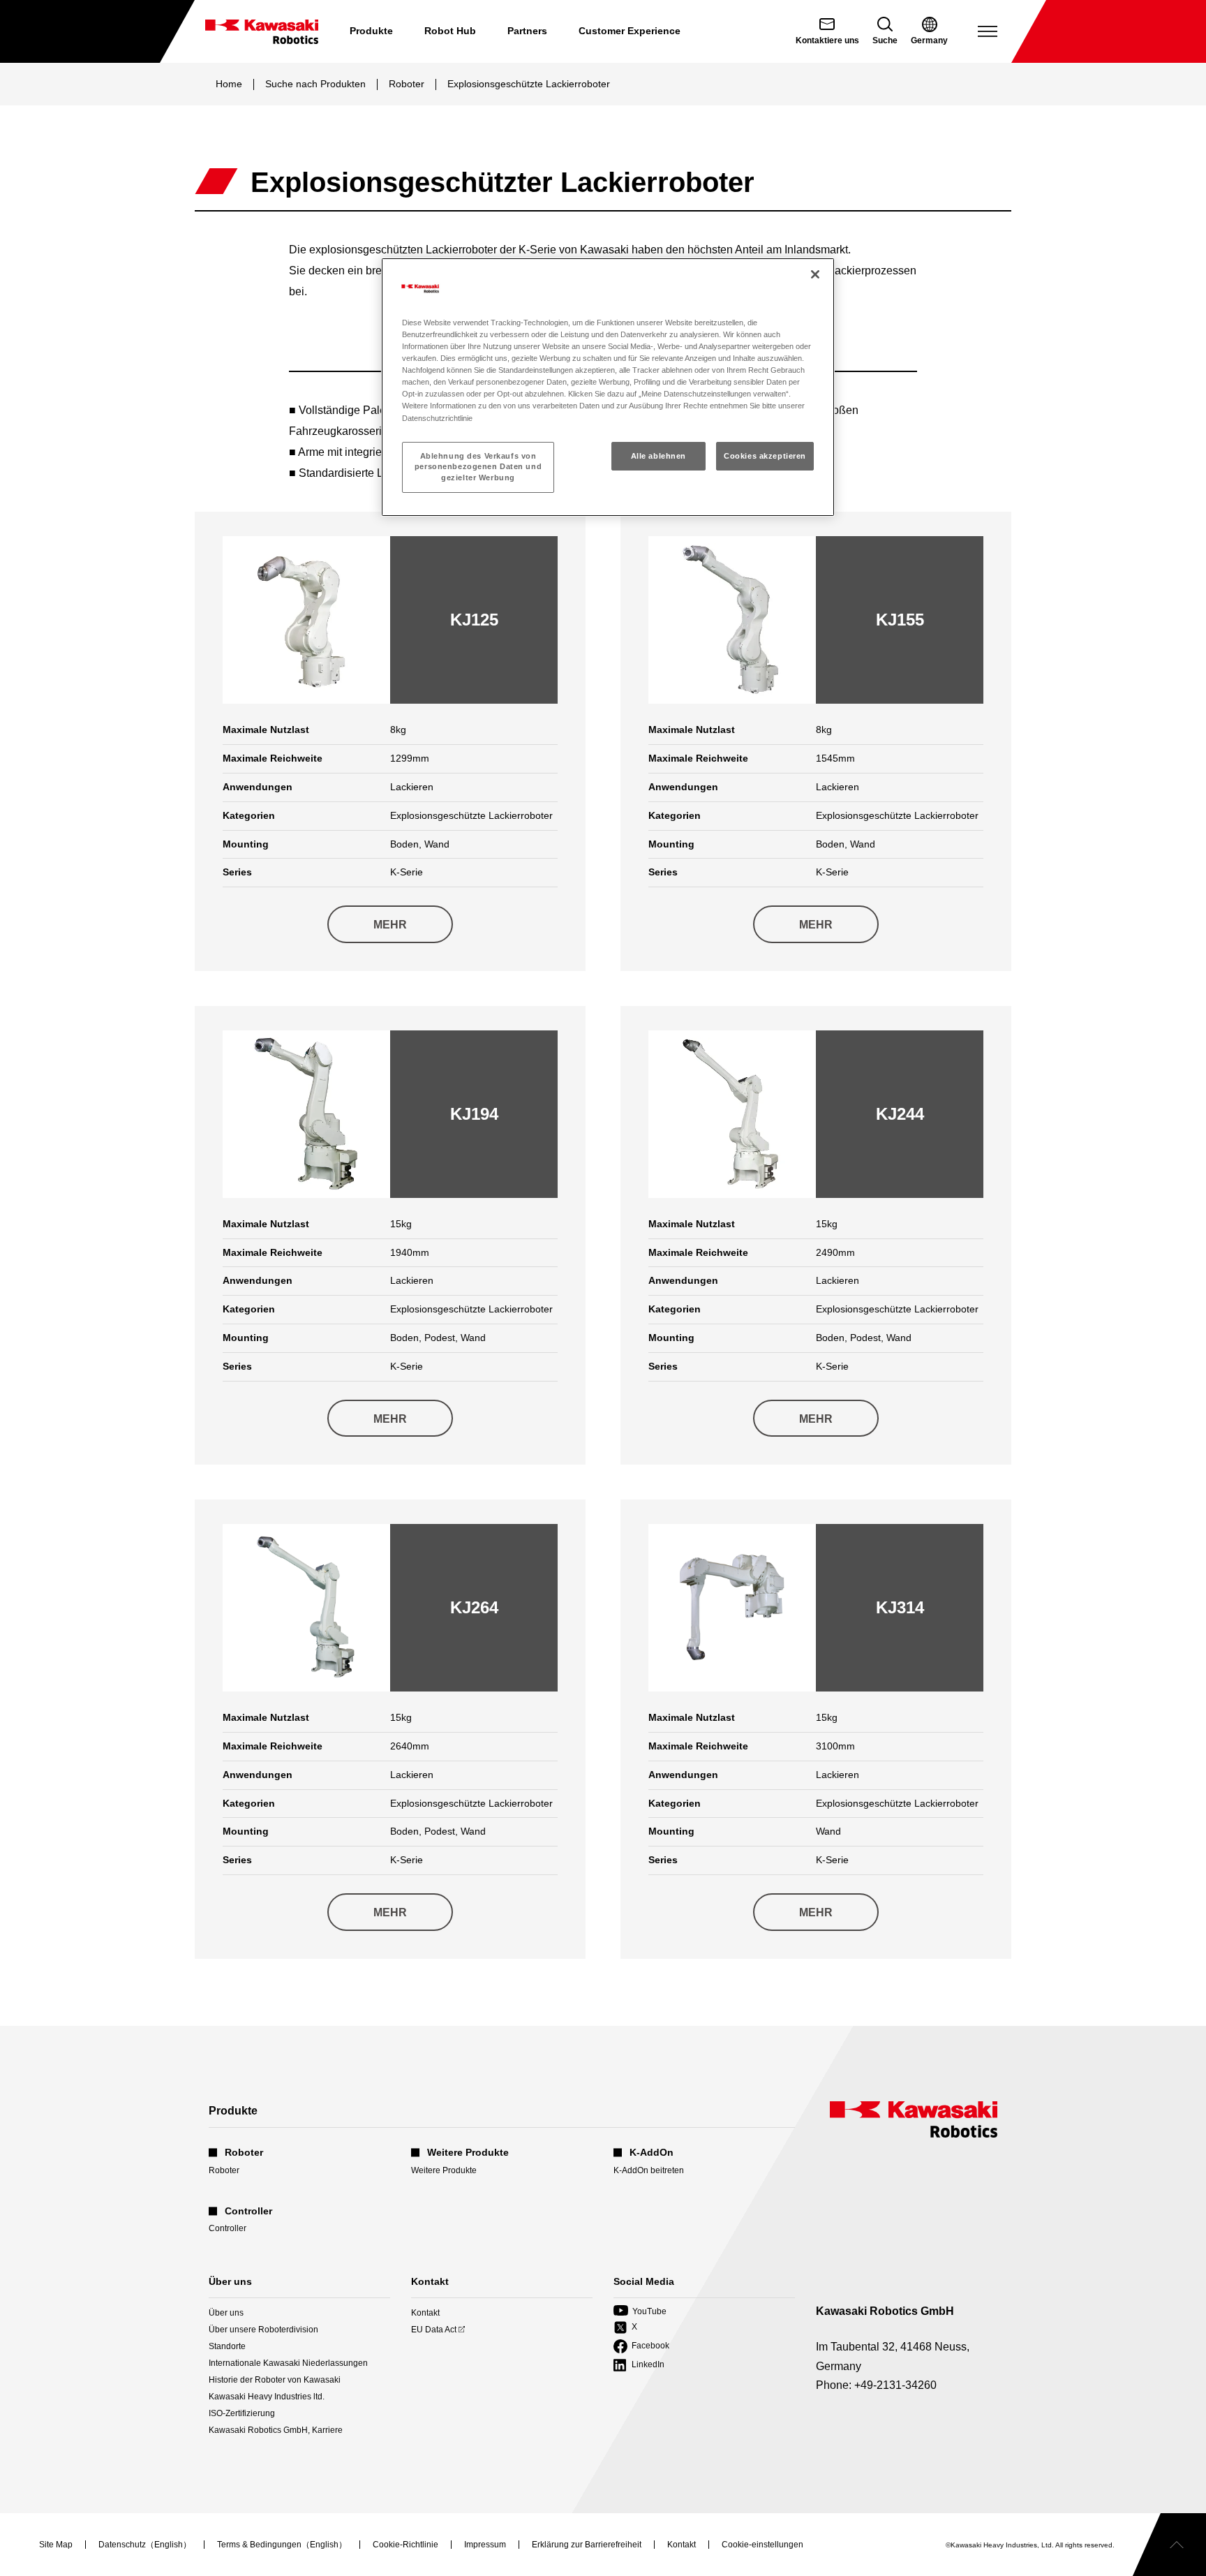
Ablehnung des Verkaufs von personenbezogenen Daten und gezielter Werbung (478, 467)
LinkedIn (639, 2366)
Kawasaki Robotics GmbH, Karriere (276, 2430)
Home (229, 84)
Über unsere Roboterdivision (263, 2330)
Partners (527, 31)
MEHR (390, 925)
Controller (228, 2228)
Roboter (407, 84)
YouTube (640, 2312)
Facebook (641, 2347)
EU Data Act (434, 2330)
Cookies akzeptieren (765, 456)
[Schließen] (815, 274)
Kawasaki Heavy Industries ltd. (267, 2397)
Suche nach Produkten (315, 84)
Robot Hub (450, 31)
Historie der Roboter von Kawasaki (275, 2380)
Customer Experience (630, 31)
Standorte (227, 2346)
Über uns (226, 2313)
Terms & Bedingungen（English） (282, 2545)
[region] (608, 387)
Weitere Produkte (444, 2170)
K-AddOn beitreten (649, 2170)
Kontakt (425, 2313)
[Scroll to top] (1169, 2545)
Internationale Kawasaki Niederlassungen (288, 2363)
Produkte (371, 31)
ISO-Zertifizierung (242, 2413)
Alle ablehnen (658, 456)
